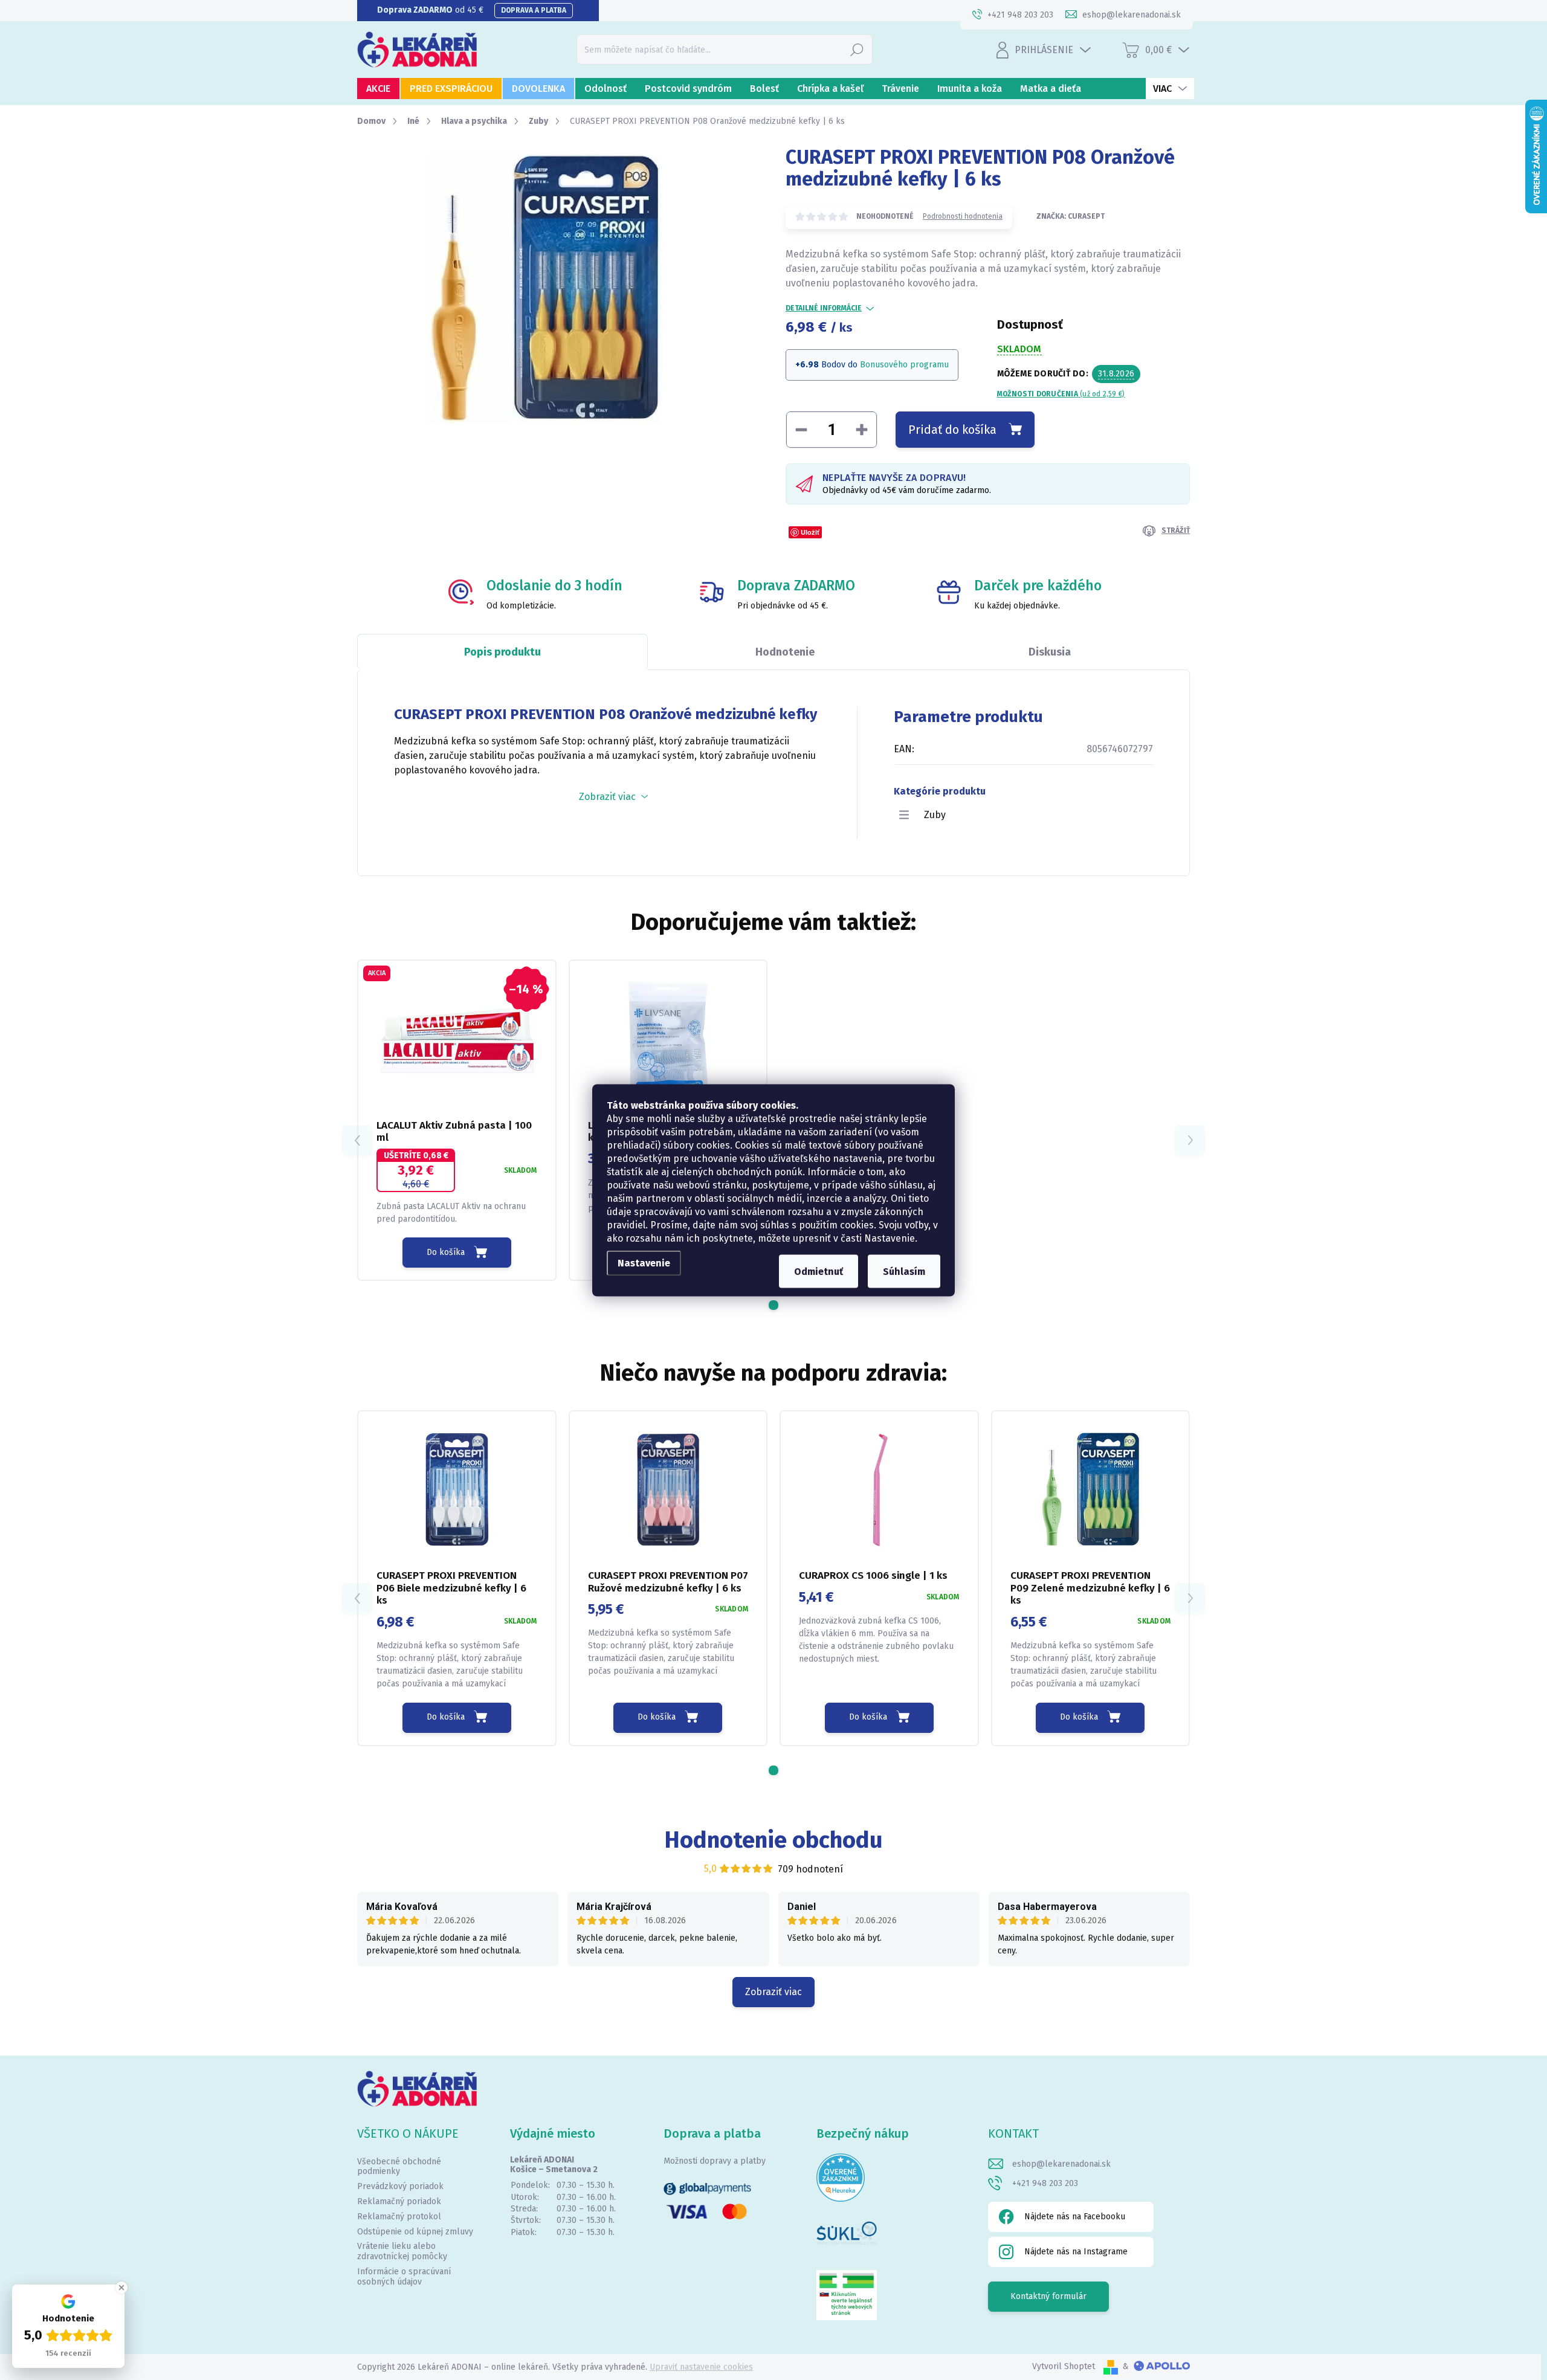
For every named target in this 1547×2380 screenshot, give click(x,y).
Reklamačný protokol (399, 2217)
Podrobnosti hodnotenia (963, 216)
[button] (773, 1305)
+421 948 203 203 (1045, 2183)
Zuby (935, 815)
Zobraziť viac (773, 1992)
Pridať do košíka (952, 430)
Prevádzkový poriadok (400, 2186)
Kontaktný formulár (1048, 2296)
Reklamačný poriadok (399, 2201)
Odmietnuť (819, 1271)
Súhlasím (904, 1271)
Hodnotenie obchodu (774, 1840)
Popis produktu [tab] (502, 652)
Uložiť (810, 532)
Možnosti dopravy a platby (715, 2161)
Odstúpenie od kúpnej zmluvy (415, 2232)
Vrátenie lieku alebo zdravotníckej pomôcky (402, 2251)
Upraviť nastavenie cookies (701, 2367)
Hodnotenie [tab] (785, 652)
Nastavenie (644, 1263)
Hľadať (857, 49)
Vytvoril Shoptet (1064, 2366)
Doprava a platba (534, 10)
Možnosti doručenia (1061, 394)
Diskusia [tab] (1050, 652)
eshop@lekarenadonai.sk (1061, 2164)
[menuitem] (378, 89)
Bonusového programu (904, 365)
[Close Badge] (121, 2288)
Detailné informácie (824, 308)
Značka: (1071, 216)
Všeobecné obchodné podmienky (399, 2167)
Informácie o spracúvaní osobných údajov (404, 2277)
